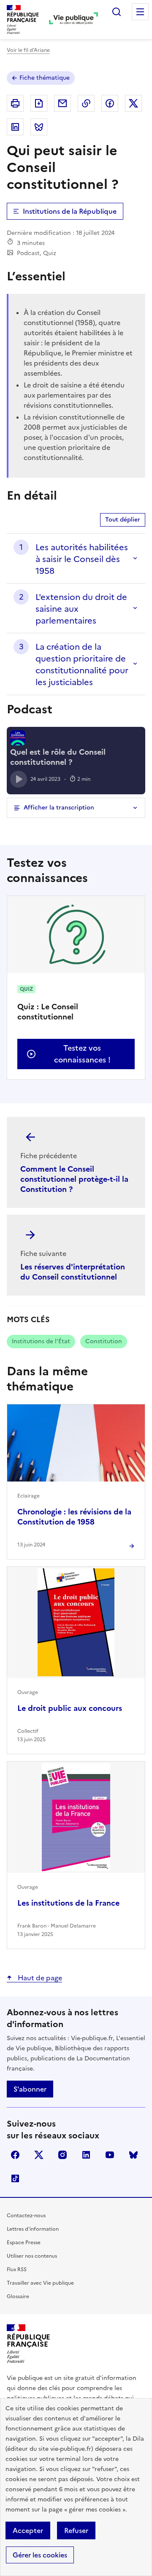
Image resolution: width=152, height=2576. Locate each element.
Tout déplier (123, 520)
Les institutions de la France (68, 1903)
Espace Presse (24, 2243)
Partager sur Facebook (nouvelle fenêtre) (110, 103)
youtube (110, 2155)
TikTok (15, 2178)
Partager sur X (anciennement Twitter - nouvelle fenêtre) (133, 103)
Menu (140, 12)
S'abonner (30, 2089)
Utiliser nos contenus (32, 2256)
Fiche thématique (45, 78)
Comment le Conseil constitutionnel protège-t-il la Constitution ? (74, 1179)
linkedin (86, 2155)
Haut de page (39, 1978)
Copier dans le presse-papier (86, 103)
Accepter (28, 2530)
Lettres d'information (33, 2229)
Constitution (104, 1341)
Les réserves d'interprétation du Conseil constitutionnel (73, 1272)
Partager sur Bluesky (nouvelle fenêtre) (39, 127)
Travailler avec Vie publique (40, 2283)
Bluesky (133, 2155)
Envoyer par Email (62, 103)
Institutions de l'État (41, 1341)
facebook (15, 2155)
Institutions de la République (70, 211)
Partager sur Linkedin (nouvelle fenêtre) (15, 127)
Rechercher (117, 12)
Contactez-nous (26, 2216)
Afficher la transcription (59, 808)
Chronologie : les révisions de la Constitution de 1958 (74, 1517)
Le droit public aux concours (70, 1708)
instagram (62, 2155)
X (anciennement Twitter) (39, 2155)
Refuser (76, 2530)
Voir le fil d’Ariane (28, 50)
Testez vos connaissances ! (82, 1054)
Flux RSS (17, 2269)
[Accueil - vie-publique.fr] (73, 19)
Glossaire (18, 2296)
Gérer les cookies (40, 2555)
